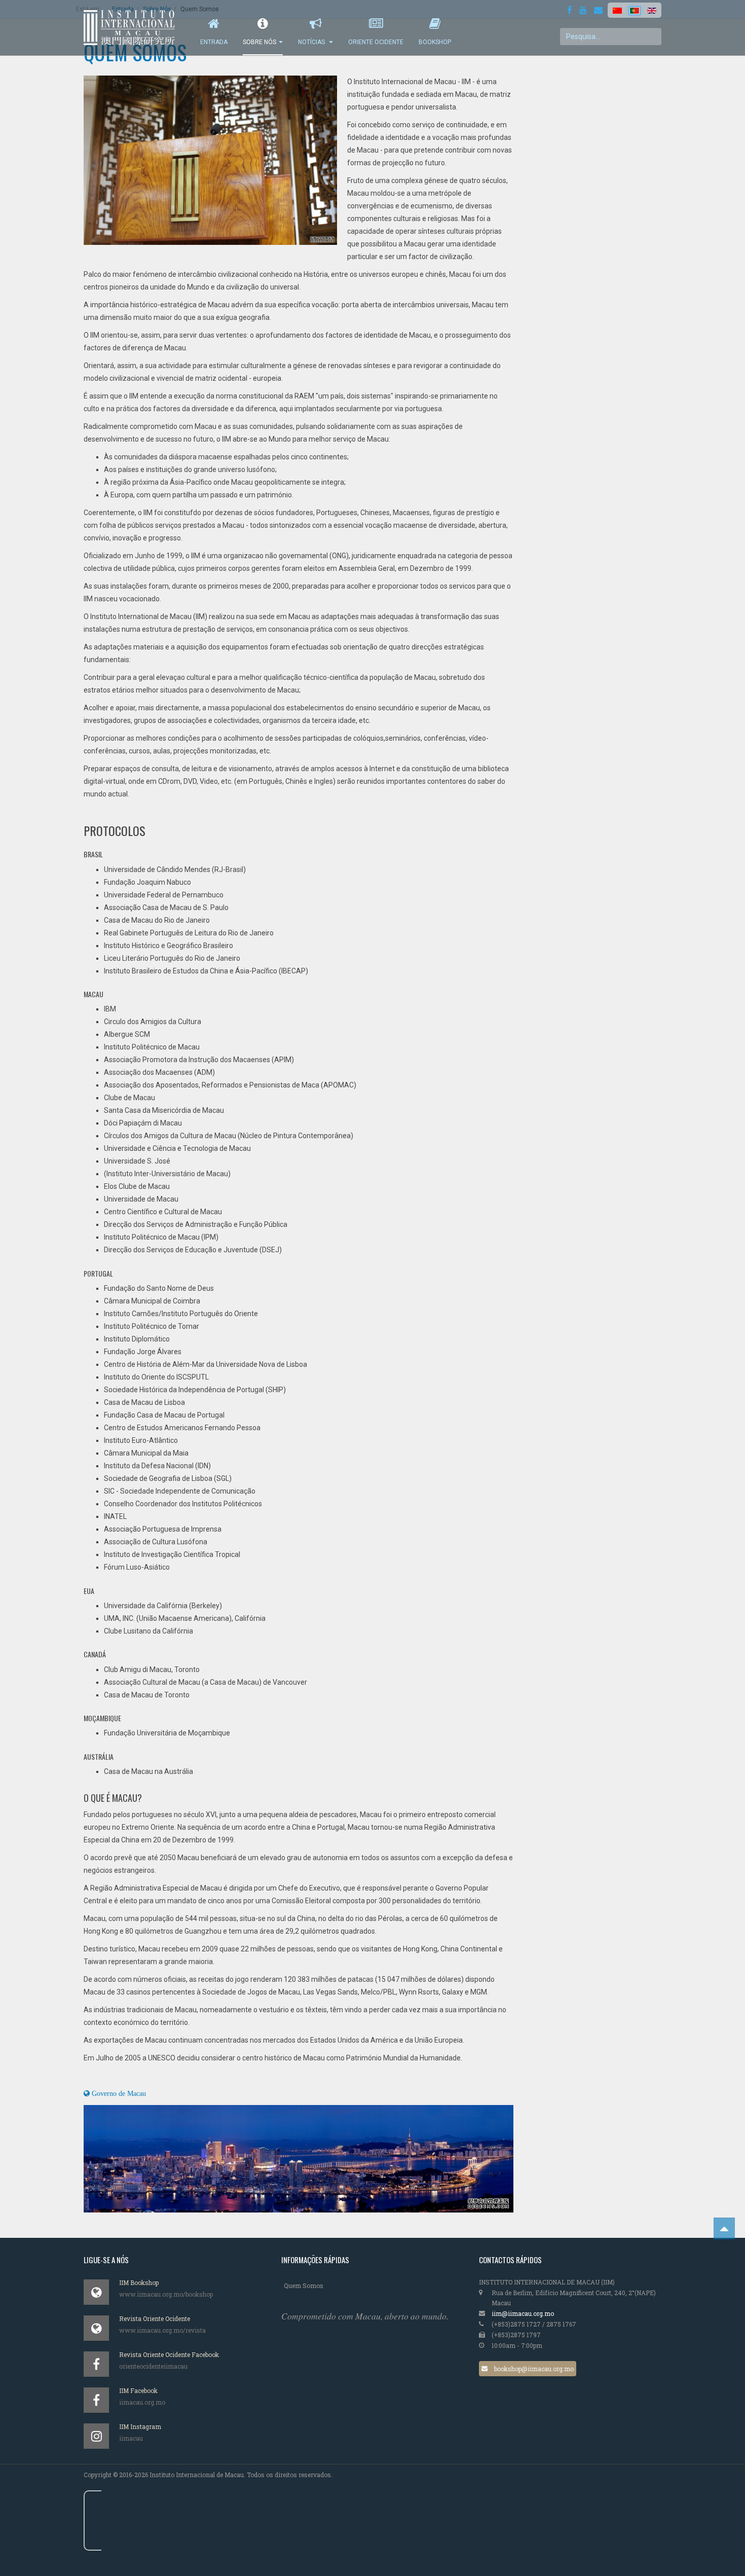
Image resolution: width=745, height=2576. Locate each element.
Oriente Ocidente (376, 42)
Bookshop (435, 42)
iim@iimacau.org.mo (523, 2313)
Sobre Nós (259, 42)
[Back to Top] (724, 2228)
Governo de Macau (118, 2093)
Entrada (214, 42)
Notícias (312, 42)
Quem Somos (304, 2285)
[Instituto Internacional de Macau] (134, 28)
